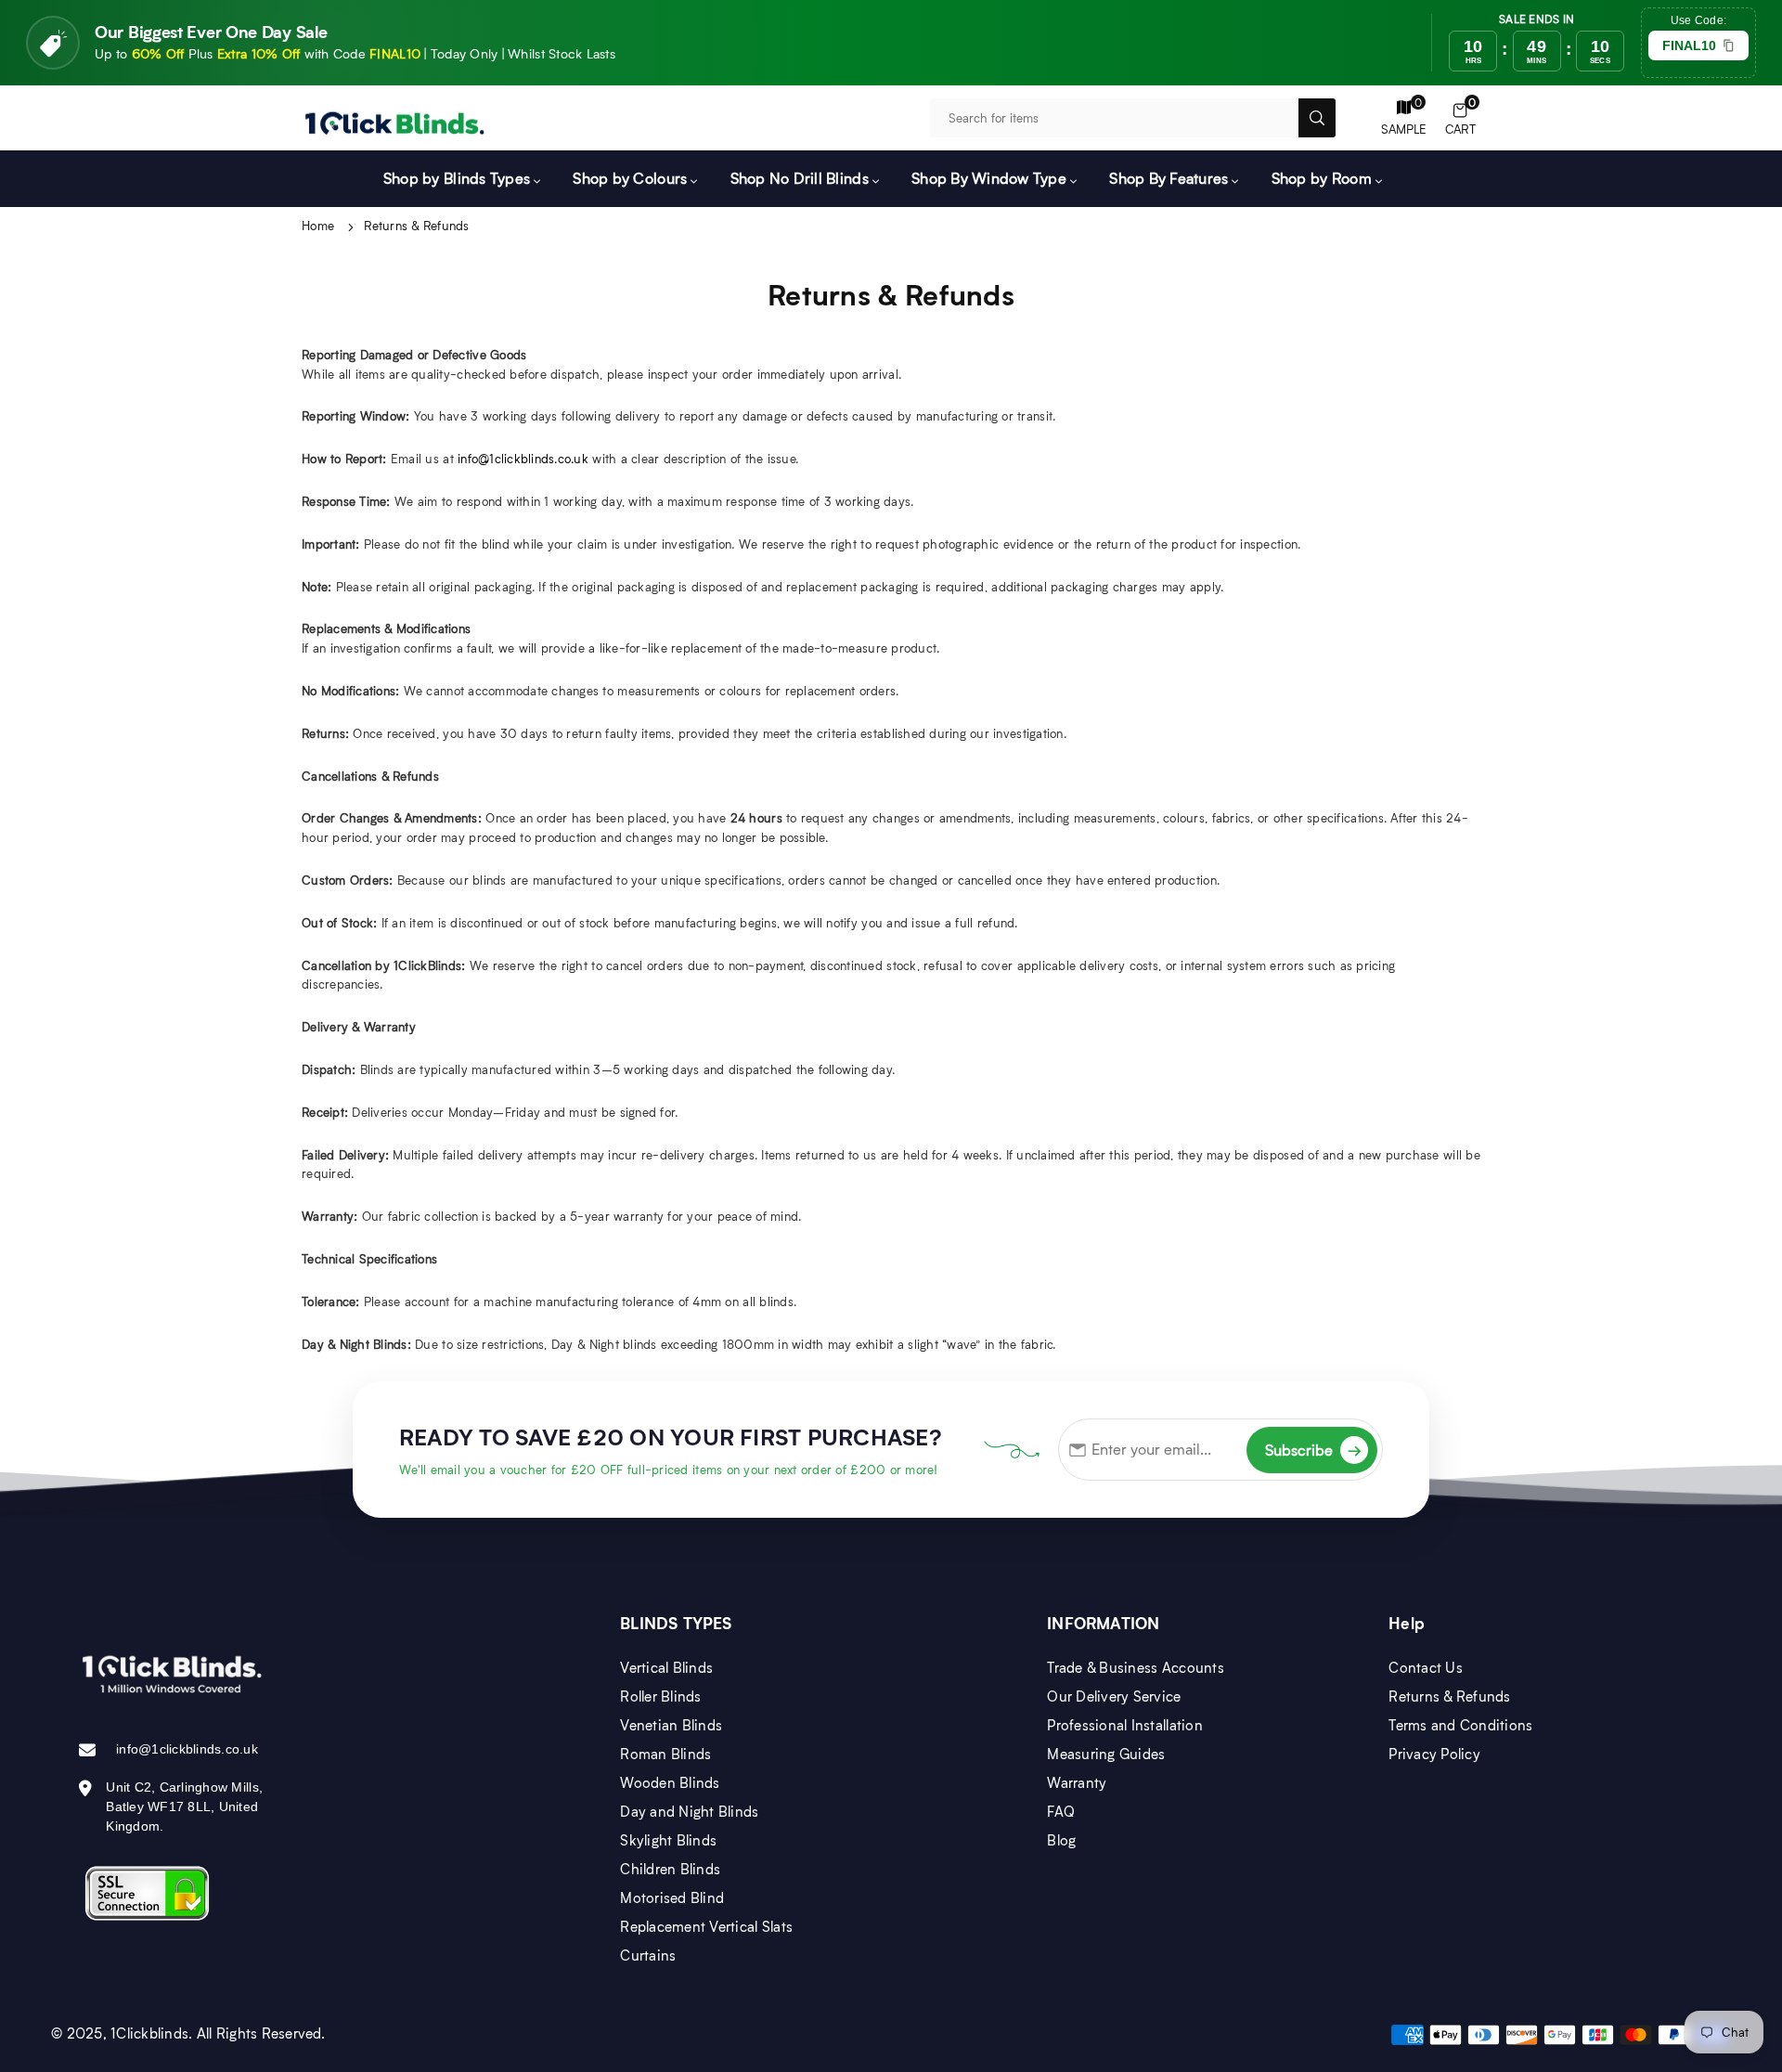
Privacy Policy (1434, 1754)
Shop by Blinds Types (457, 178)
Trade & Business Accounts (1136, 1667)
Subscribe (1313, 1450)
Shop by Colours (630, 178)
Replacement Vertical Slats (706, 1926)
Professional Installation (1125, 1725)
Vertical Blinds (666, 1667)
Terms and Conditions (1460, 1725)
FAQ (1061, 1811)
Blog (1061, 1840)
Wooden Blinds (670, 1782)
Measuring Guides (1106, 1754)
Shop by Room (1322, 178)
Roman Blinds (665, 1754)
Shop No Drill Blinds (800, 178)
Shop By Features (1169, 178)
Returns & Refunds (1449, 1696)
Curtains (648, 1955)
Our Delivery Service (1114, 1696)
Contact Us (1426, 1667)
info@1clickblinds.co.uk (523, 459)
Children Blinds (670, 1869)
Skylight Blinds (668, 1840)
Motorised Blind (672, 1897)
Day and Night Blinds (689, 1811)
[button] (1460, 118)
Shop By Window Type (989, 178)
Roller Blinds (660, 1696)
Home (318, 226)
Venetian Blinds (671, 1725)
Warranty (1077, 1782)
